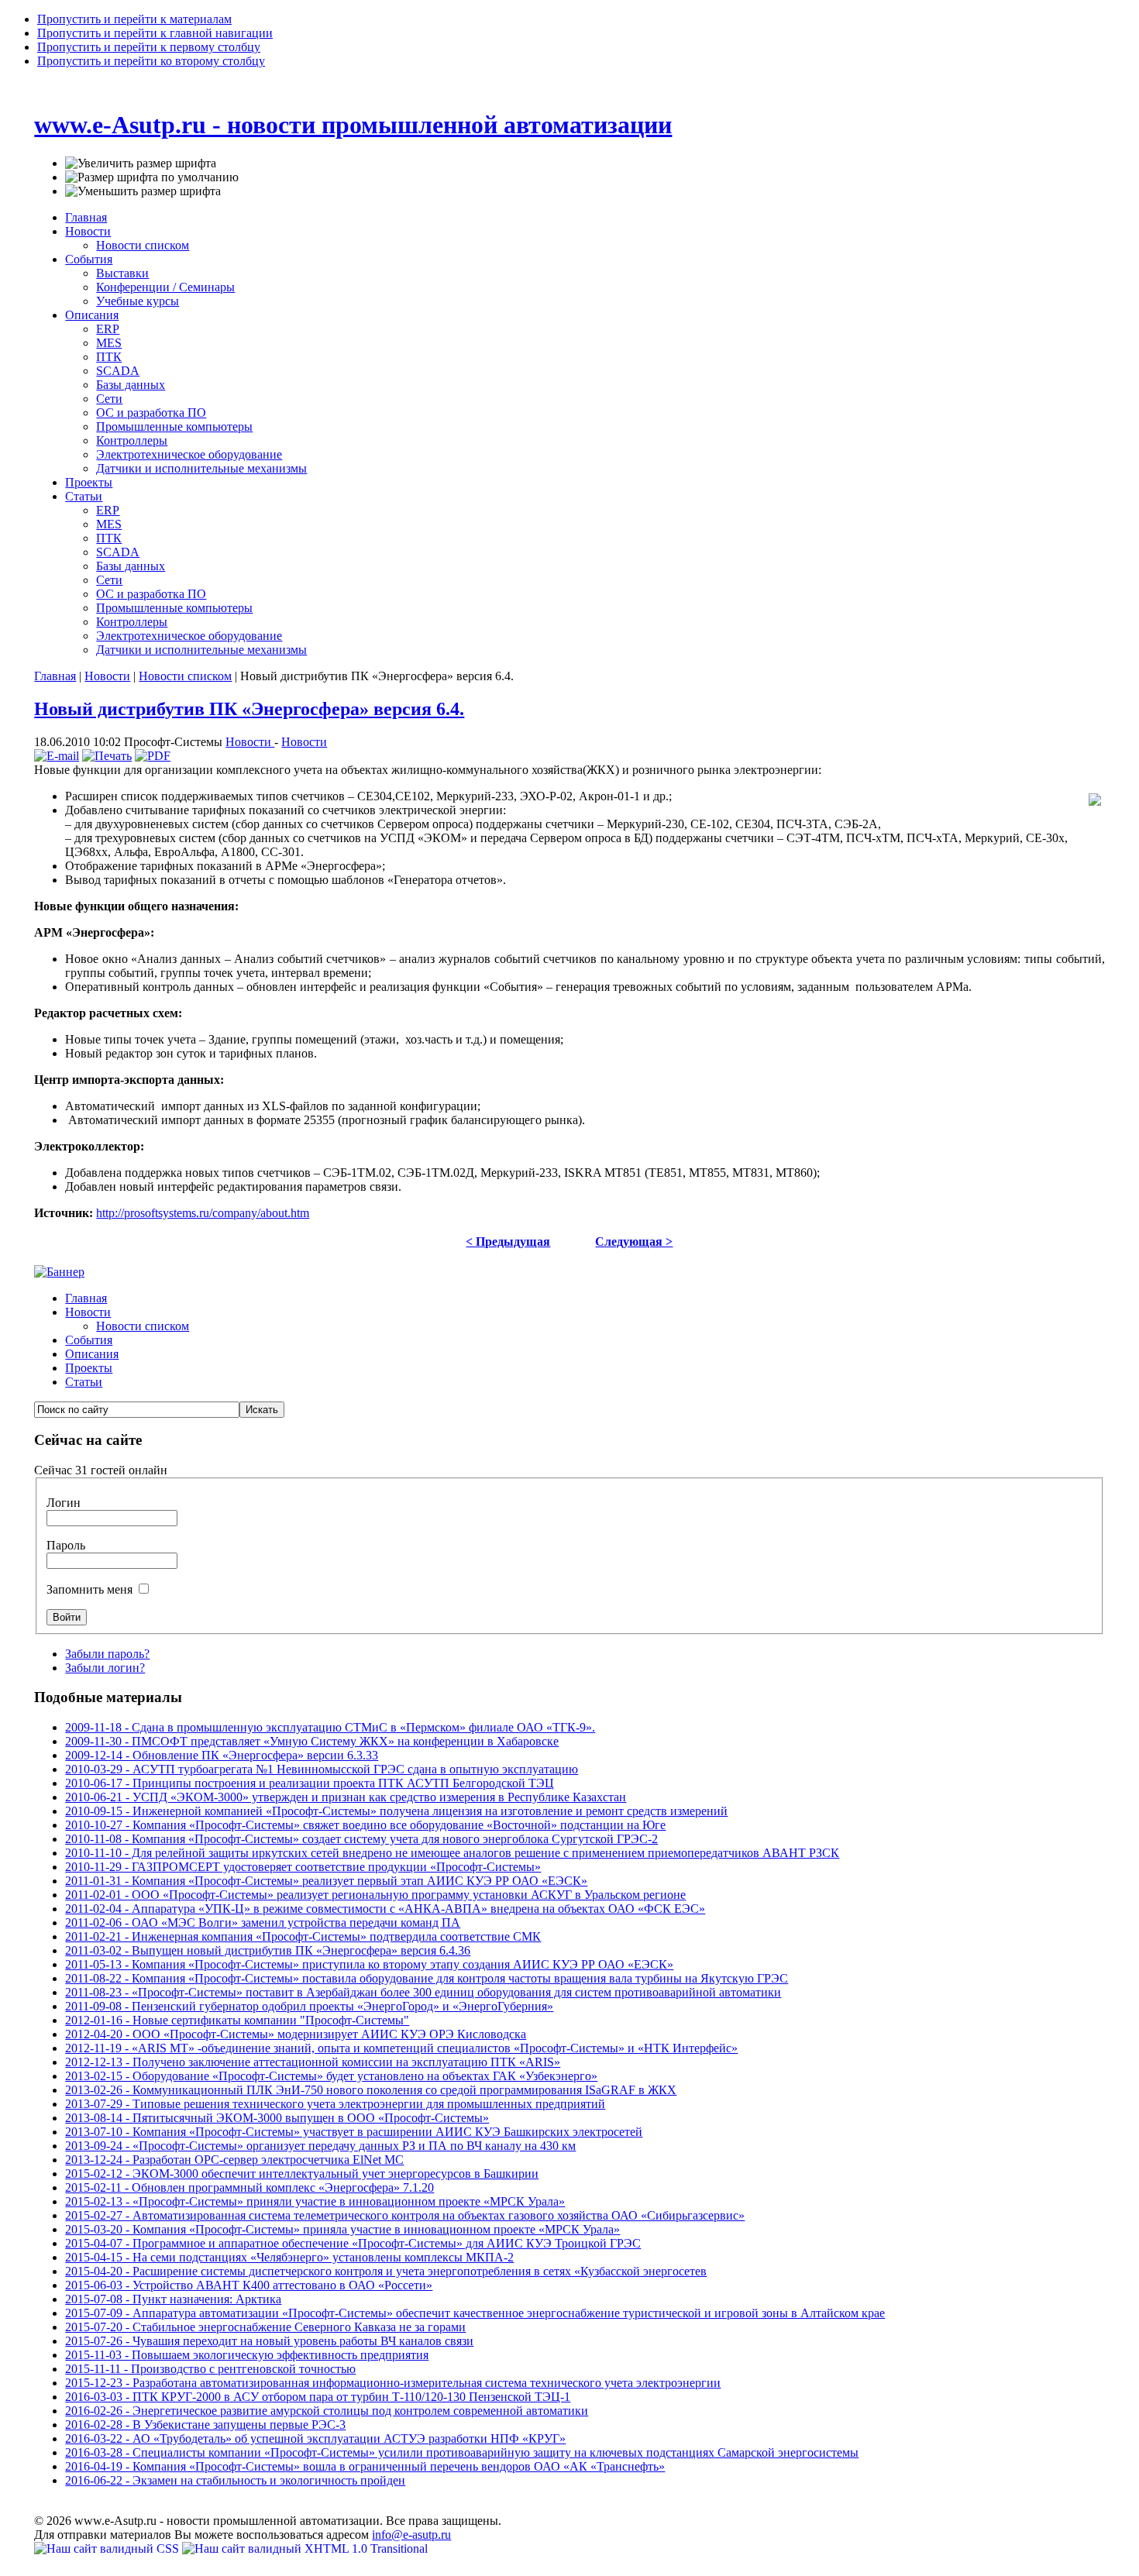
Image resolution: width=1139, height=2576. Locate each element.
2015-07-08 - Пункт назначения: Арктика (173, 2299)
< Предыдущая (508, 1242)
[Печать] (107, 756)
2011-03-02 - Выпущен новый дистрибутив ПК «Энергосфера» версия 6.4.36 (268, 1950)
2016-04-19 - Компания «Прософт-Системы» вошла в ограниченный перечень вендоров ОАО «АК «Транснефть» (365, 2466)
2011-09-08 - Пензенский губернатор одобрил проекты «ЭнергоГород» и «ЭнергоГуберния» (309, 2006)
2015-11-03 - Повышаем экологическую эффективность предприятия (247, 2355)
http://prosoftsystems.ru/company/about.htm (203, 1213)
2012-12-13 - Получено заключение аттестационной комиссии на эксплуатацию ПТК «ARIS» (313, 2062)
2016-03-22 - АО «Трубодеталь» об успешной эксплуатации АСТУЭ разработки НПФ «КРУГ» (315, 2438)
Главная (55, 676)
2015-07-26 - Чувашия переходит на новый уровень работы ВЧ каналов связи (269, 2341)
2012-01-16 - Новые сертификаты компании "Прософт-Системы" (237, 2020)
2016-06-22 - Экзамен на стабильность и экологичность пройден (235, 2480)
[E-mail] (57, 756)
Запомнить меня (91, 1589)
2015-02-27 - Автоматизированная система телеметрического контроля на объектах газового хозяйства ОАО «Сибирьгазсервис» (405, 2215)
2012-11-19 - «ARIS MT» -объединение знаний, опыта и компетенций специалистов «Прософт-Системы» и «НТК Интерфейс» (401, 2048)
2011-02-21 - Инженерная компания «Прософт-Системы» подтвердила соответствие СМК (303, 1936)
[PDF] (153, 756)
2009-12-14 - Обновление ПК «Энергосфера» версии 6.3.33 (222, 1755)
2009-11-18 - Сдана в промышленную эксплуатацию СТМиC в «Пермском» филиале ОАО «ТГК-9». (330, 1727)
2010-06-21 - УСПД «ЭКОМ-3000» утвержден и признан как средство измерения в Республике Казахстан (346, 1797)
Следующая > (634, 1242)
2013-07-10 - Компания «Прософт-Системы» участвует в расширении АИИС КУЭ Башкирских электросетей (354, 2132)
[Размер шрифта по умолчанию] (152, 177)
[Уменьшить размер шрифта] (143, 191)
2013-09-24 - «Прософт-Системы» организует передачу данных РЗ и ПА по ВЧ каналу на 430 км (320, 2146)
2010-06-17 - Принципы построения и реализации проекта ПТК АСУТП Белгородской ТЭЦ (310, 1783)
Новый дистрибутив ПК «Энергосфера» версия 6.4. (249, 709)
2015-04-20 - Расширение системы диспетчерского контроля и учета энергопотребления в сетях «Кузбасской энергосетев (386, 2271)
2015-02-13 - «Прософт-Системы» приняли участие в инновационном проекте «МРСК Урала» (315, 2201)
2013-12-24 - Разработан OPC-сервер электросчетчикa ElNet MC (234, 2160)
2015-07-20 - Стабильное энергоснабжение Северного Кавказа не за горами (265, 2327)
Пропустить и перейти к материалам (134, 19)
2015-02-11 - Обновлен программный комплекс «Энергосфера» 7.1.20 (249, 2187)
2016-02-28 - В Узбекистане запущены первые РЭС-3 (205, 2425)
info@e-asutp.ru (411, 2535)
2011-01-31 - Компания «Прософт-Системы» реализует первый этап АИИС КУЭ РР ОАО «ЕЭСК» (326, 1881)
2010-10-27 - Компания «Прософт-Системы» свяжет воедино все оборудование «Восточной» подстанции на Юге (365, 1825)
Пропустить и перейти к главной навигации (155, 33)
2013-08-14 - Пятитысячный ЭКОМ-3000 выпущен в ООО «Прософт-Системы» (277, 2118)
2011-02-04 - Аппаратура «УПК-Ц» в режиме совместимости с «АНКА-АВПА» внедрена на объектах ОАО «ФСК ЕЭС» (385, 1909)
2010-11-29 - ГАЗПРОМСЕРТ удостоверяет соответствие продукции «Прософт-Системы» (303, 1867)
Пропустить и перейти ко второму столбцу (151, 61)
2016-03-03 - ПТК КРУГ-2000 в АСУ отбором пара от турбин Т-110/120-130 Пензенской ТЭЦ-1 (318, 2397)
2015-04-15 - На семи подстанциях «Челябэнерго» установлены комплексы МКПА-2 (289, 2257)
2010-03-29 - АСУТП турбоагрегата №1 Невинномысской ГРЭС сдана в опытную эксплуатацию (322, 1769)
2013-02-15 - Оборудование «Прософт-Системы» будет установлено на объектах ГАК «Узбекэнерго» (331, 2076)
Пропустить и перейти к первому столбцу (149, 47)
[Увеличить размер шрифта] (141, 163)
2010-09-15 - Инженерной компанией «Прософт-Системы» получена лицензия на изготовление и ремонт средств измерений (396, 1811)
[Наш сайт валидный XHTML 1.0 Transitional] (305, 2548)
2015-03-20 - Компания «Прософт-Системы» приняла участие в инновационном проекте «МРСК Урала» (342, 2229)
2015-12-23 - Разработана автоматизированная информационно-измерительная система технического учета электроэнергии (393, 2383)
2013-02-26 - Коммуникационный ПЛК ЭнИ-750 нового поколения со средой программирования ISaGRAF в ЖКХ (371, 2090)
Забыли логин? (105, 1668)
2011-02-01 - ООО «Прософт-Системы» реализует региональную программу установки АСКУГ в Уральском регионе (375, 1895)
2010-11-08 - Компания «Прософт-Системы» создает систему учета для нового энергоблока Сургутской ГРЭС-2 (361, 1839)
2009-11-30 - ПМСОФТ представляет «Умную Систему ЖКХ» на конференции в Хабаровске (312, 1741)
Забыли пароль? (107, 1654)
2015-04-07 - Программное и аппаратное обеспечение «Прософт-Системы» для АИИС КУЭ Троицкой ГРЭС (353, 2243)
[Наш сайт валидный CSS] (108, 2548)
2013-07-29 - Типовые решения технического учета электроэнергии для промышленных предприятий (335, 2104)
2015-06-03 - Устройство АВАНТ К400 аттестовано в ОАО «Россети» (249, 2285)
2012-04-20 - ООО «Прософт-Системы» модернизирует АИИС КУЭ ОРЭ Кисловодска (296, 2034)
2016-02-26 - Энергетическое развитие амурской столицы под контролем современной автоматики (327, 2411)
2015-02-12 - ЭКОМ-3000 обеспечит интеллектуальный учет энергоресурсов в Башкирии (302, 2174)
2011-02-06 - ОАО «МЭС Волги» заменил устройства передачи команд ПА (263, 1923)
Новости (107, 676)
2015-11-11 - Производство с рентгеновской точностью (210, 2369)
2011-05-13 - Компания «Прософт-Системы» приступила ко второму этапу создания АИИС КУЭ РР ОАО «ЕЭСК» (369, 1964)
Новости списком (185, 676)
